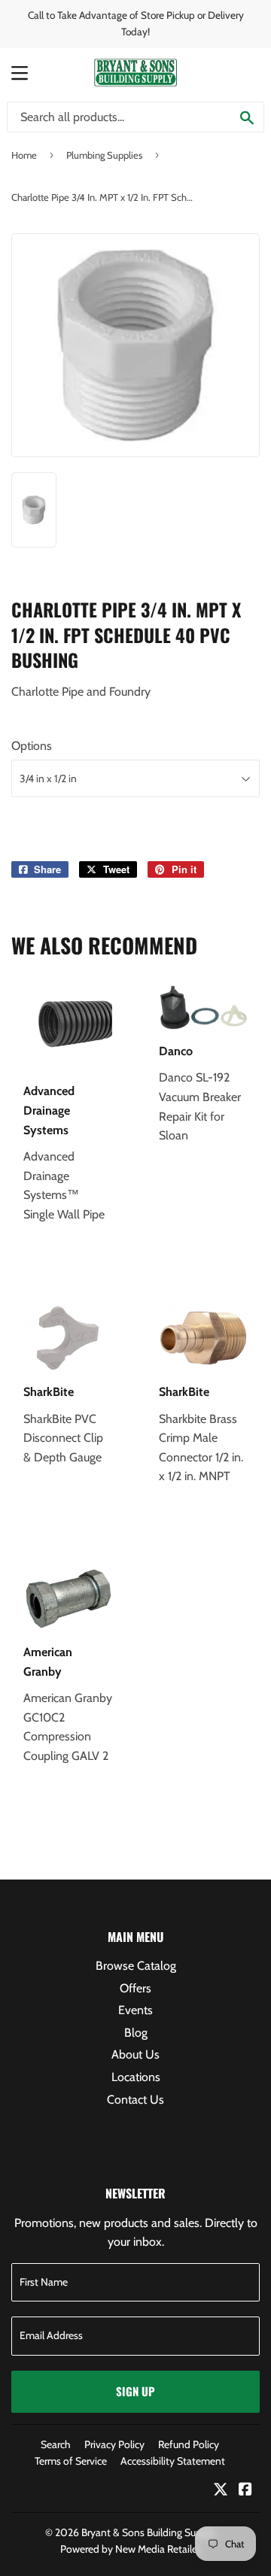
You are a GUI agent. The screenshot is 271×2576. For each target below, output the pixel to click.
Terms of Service (71, 2461)
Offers (135, 1988)
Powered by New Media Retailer (130, 2549)
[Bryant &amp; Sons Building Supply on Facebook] (245, 2491)
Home (24, 155)
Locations (136, 2077)
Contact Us (135, 2100)
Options (32, 746)
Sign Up (135, 2391)
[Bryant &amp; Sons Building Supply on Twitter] (221, 2491)
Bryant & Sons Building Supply (148, 2532)
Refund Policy (189, 2444)
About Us (135, 2054)
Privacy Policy (114, 2444)
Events (135, 2010)
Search (56, 2444)
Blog (136, 2033)
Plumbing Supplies (104, 155)
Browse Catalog (136, 1966)
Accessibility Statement (173, 2461)
